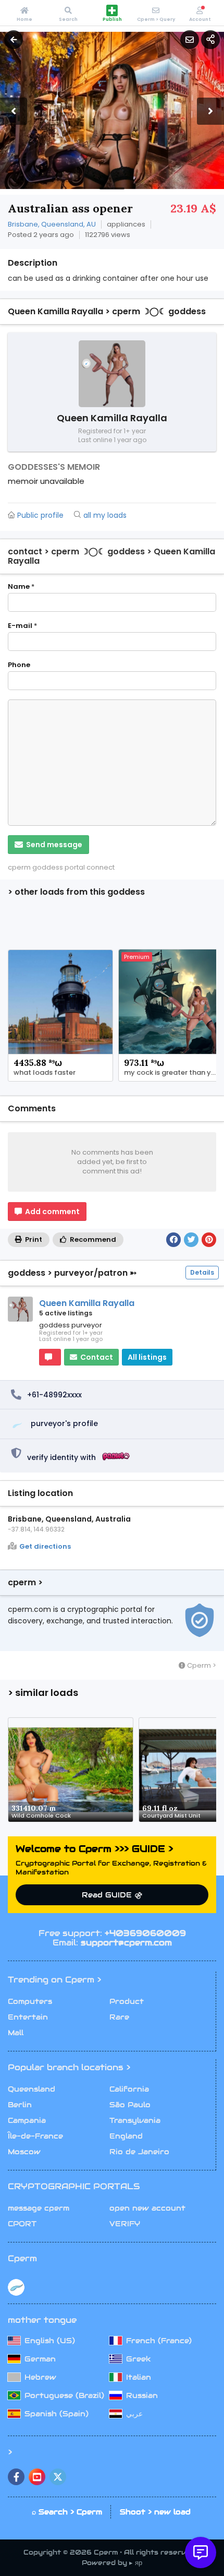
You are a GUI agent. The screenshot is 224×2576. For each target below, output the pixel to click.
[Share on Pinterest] (209, 1240)
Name (21, 587)
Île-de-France (35, 2136)
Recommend (92, 1239)
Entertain (28, 2017)
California (129, 2089)
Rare (119, 2017)
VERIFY (125, 2224)
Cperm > (201, 1665)
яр (139, 2563)
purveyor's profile (64, 1423)
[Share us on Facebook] (16, 2477)
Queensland (32, 2089)
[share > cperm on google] (37, 2477)
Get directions (45, 1547)
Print (33, 1239)
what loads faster (45, 1073)
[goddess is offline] (50, 1357)
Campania (27, 2120)
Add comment (52, 1212)
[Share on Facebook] (173, 1240)
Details (202, 1272)
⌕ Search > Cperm (67, 2512)
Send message (53, 845)
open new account (147, 2208)
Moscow (24, 2152)
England (126, 2136)
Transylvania (135, 2120)
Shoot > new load (155, 2512)
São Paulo (130, 2105)
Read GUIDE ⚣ (112, 1895)
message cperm (39, 2208)
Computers (30, 2001)
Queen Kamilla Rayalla (87, 1303)
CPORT (22, 2224)
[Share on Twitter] (191, 1240)
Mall (16, 2033)
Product (127, 2001)
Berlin (20, 2105)
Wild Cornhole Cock (41, 1815)
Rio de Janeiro (139, 2152)
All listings (147, 1357)
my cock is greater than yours (173, 1073)
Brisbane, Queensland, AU (52, 224)
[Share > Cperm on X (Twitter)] (58, 2477)
